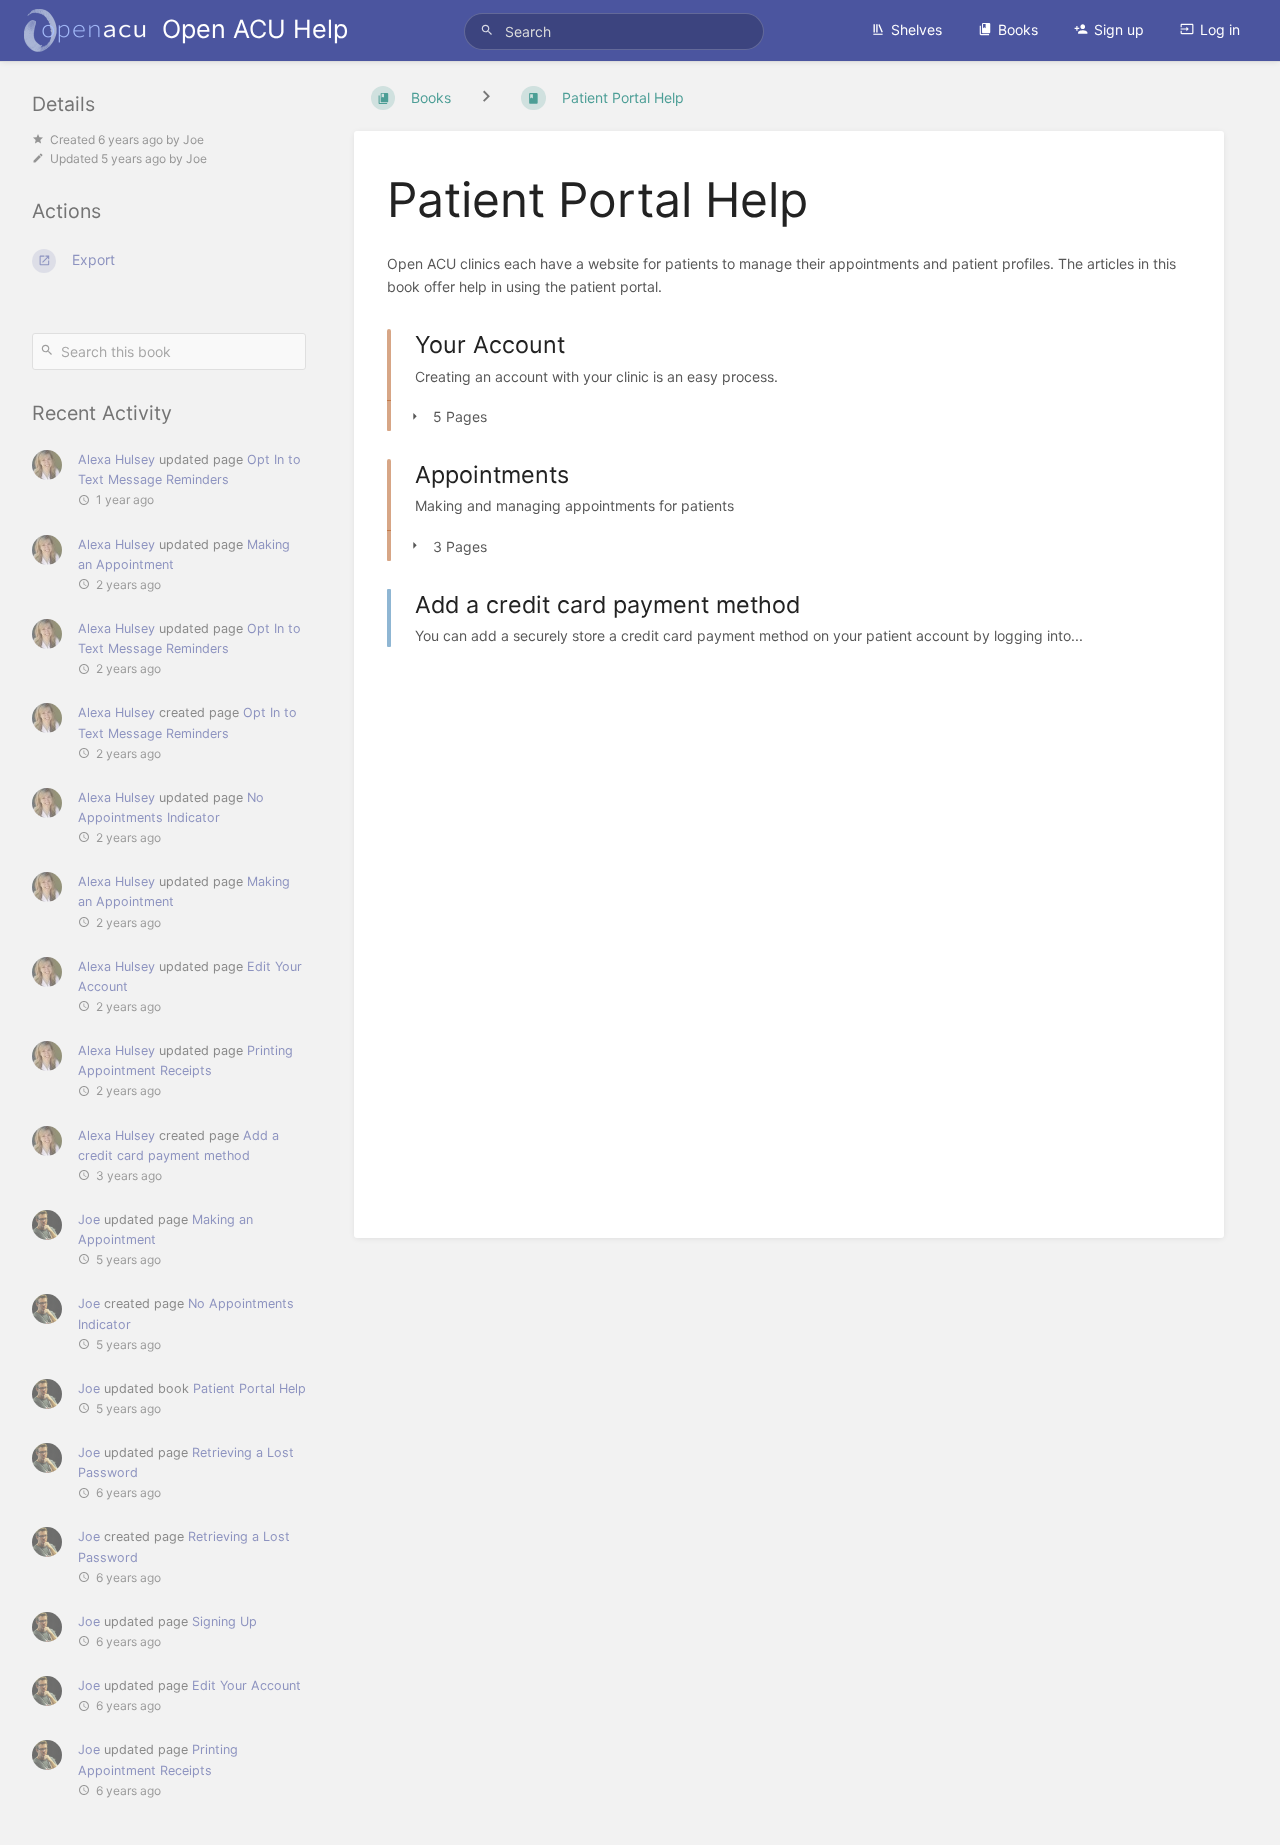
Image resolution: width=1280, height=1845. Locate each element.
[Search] (490, 30)
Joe (89, 1219)
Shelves (916, 29)
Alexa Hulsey (116, 459)
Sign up (1119, 29)
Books (1018, 29)
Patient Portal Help (249, 1388)
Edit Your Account (246, 1685)
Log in (1220, 29)
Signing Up (224, 1621)
